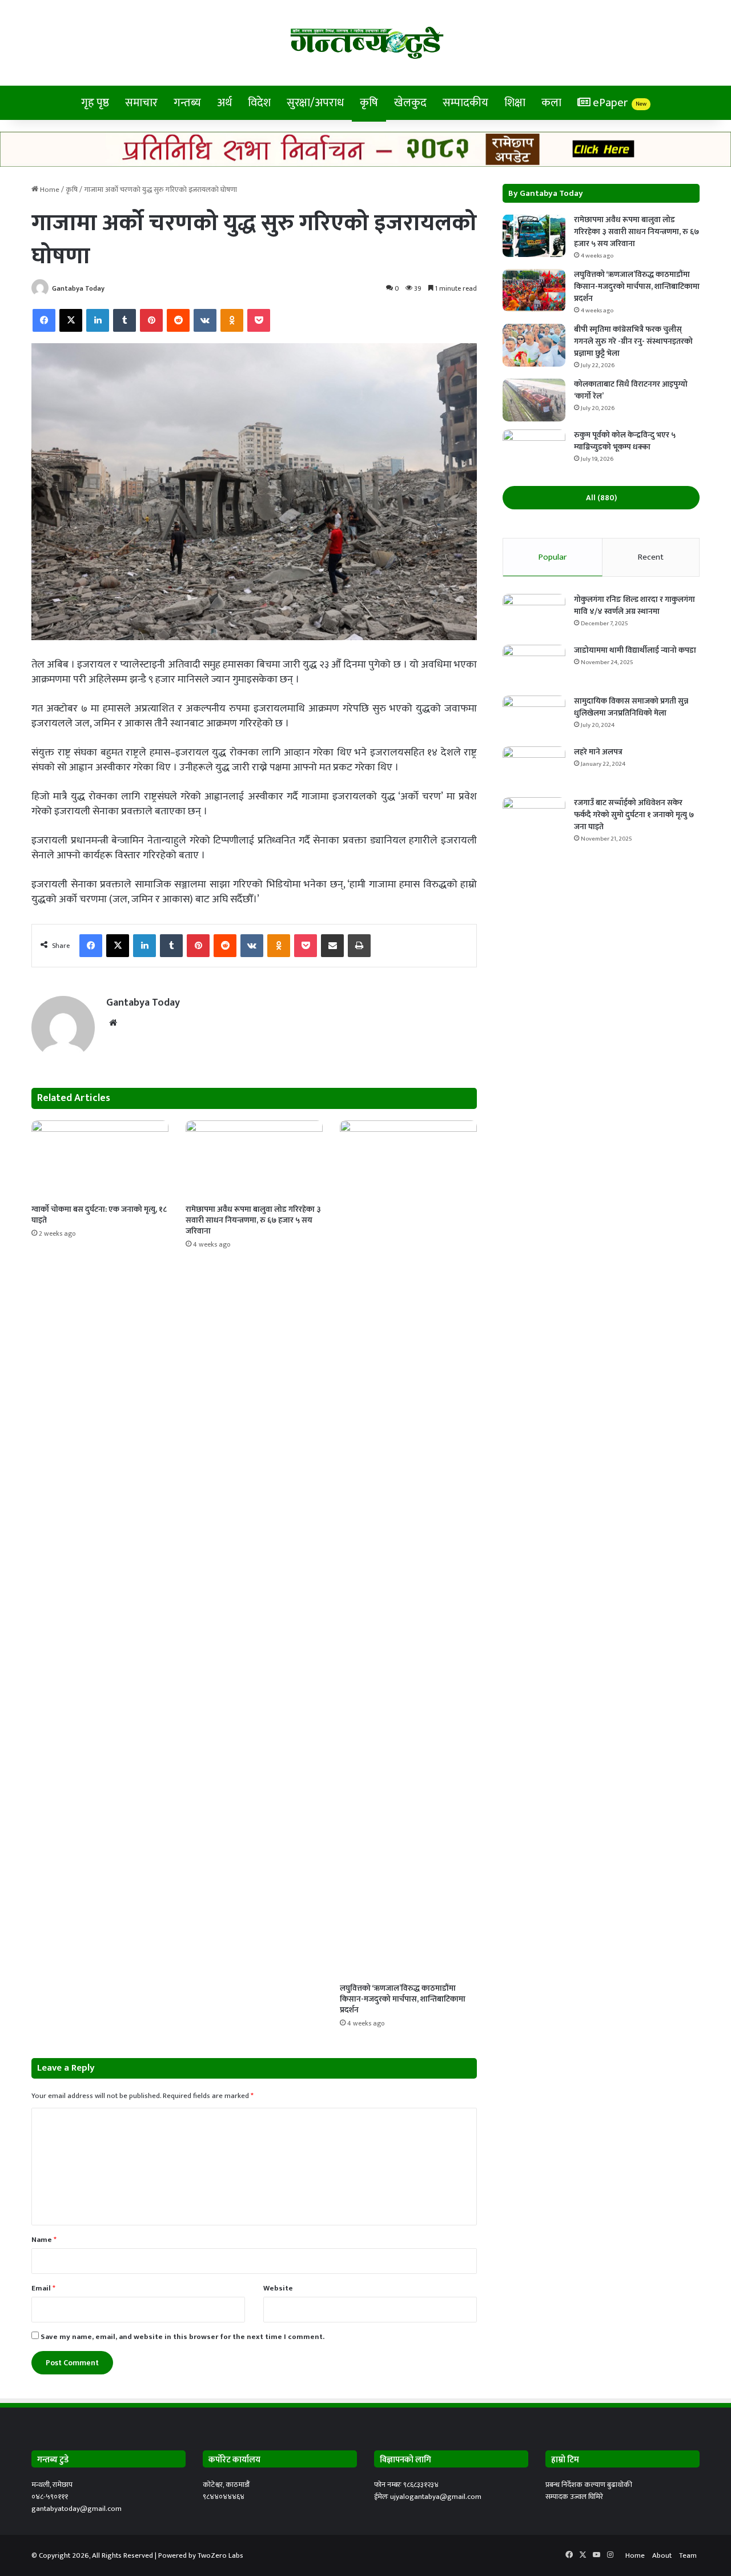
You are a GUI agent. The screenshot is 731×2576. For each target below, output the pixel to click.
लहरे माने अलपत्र (598, 752)
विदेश (259, 103)
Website (278, 2288)
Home (49, 190)
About (662, 2555)
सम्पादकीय (465, 103)
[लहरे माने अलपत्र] (534, 768)
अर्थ (224, 103)
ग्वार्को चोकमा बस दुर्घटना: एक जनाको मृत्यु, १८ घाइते (99, 1215)
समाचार (141, 103)
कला (551, 103)
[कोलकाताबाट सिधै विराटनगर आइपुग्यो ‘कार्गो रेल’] (534, 400)
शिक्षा (515, 103)
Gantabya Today (78, 288)
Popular (553, 557)
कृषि (369, 103)
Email (43, 2288)
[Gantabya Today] (366, 43)
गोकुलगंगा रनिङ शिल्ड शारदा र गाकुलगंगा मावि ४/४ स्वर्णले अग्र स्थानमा (634, 605)
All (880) (601, 498)
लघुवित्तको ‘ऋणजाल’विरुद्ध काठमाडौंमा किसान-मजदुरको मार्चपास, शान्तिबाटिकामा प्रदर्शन (403, 1999)
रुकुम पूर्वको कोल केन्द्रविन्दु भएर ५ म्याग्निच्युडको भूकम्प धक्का (625, 441)
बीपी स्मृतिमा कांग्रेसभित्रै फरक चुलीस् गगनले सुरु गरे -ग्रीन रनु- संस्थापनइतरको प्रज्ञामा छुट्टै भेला (633, 341)
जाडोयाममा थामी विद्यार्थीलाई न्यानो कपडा (635, 650)
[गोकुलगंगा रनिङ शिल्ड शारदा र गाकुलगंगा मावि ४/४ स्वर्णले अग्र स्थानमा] (534, 615)
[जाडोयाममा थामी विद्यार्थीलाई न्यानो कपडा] (534, 666)
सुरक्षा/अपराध (315, 103)
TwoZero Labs (220, 2555)
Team (688, 2555)
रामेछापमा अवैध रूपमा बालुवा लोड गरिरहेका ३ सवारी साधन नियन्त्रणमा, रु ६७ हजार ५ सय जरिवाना (253, 1220)
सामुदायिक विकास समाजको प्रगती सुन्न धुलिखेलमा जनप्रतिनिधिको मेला (631, 707)
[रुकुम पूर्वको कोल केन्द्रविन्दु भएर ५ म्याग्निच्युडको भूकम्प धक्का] (534, 451)
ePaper (618, 103)
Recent (651, 557)
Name (44, 2240)
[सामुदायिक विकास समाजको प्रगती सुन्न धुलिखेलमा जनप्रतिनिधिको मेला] (534, 717)
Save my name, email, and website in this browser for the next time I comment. (182, 2337)
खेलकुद (410, 103)
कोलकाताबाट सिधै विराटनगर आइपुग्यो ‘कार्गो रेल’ (631, 390)
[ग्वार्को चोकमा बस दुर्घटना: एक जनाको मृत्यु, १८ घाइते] (100, 1159)
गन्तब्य (187, 103)
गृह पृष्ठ (95, 103)
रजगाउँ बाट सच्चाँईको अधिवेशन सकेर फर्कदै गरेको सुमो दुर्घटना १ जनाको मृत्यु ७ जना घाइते (634, 815)
